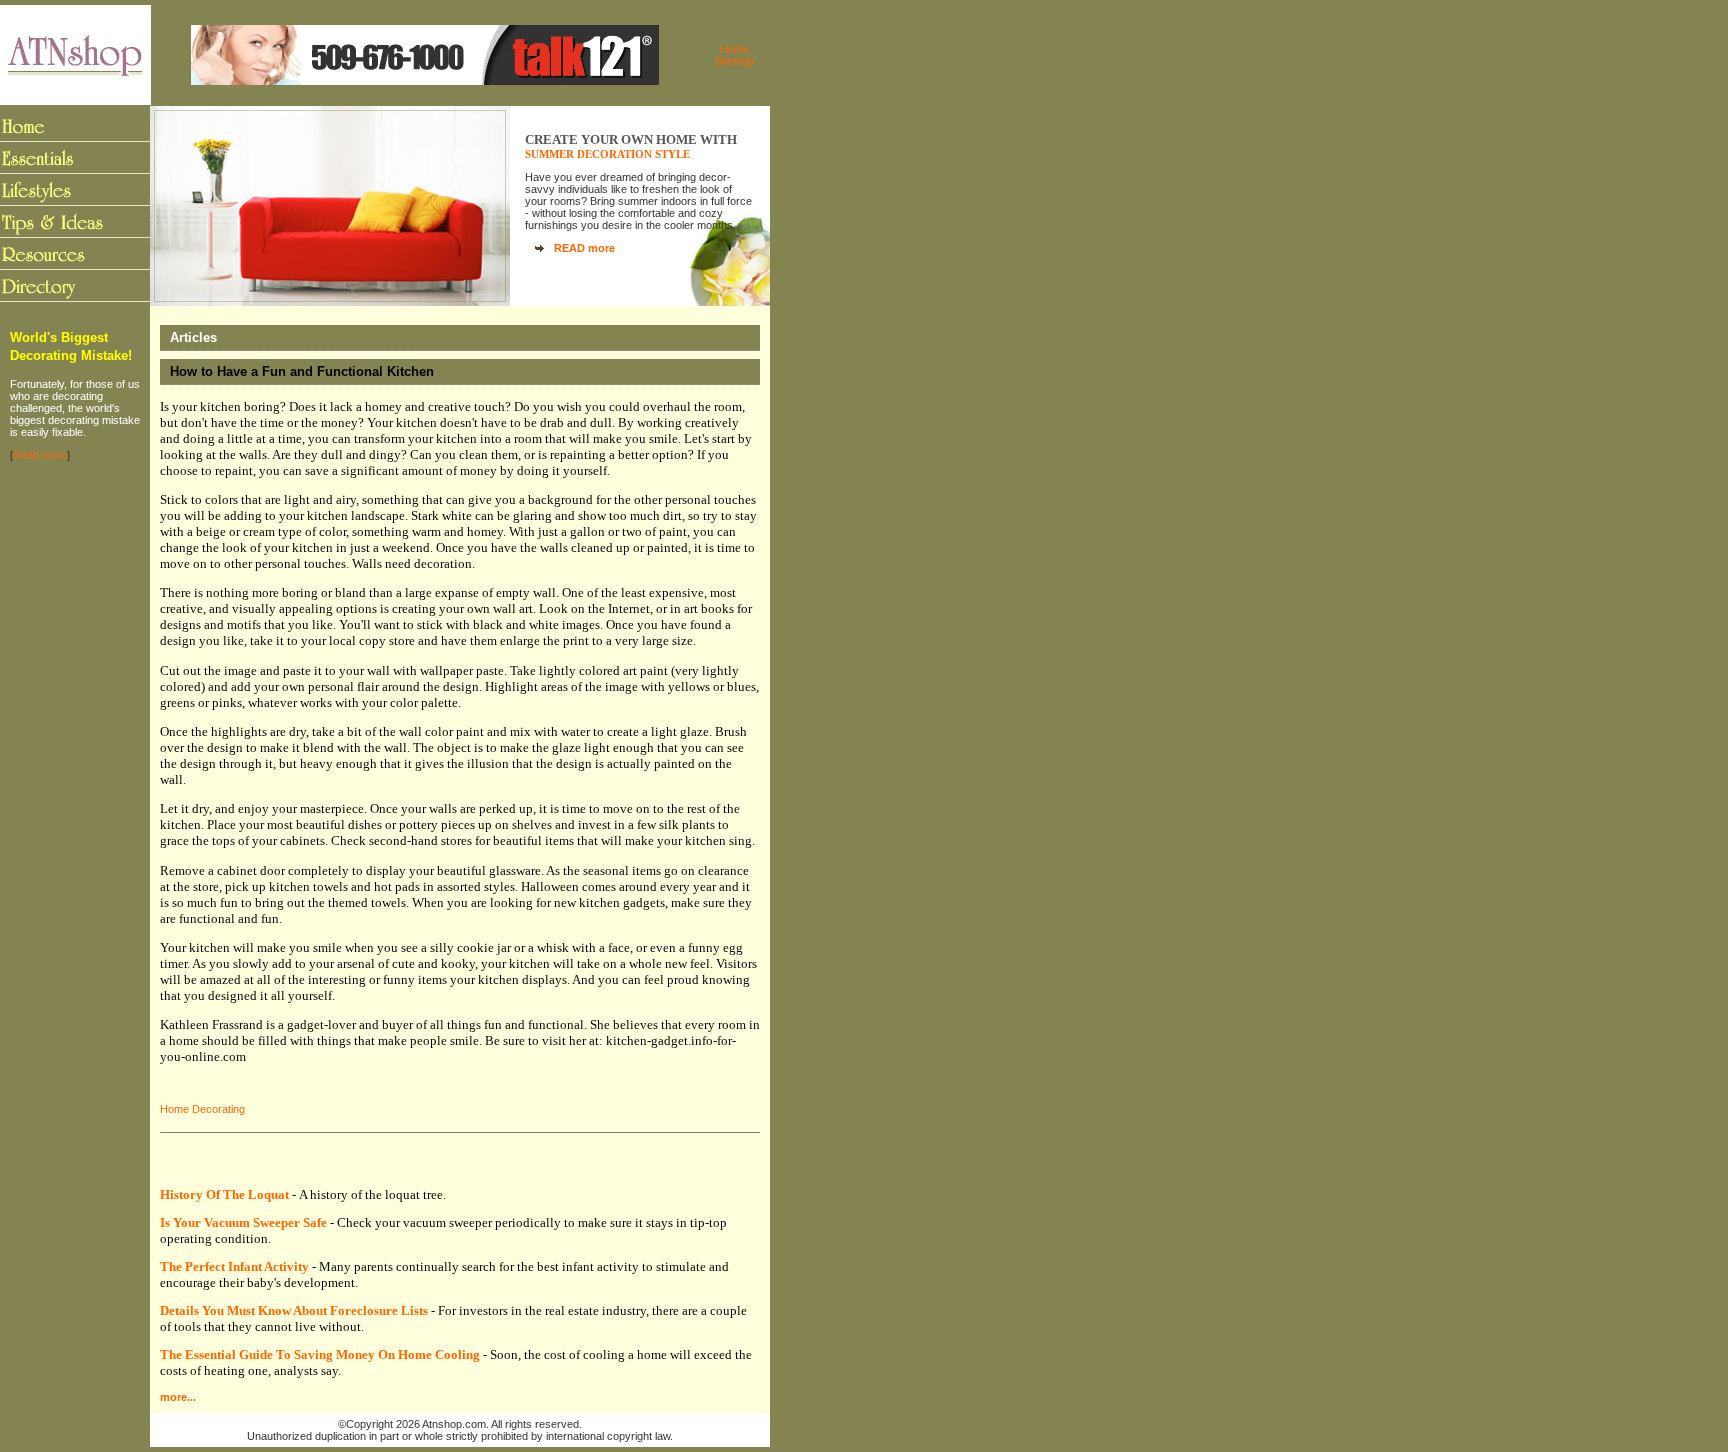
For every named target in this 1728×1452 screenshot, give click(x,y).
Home (734, 49)
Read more (40, 455)
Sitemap (734, 61)
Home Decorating (202, 1109)
